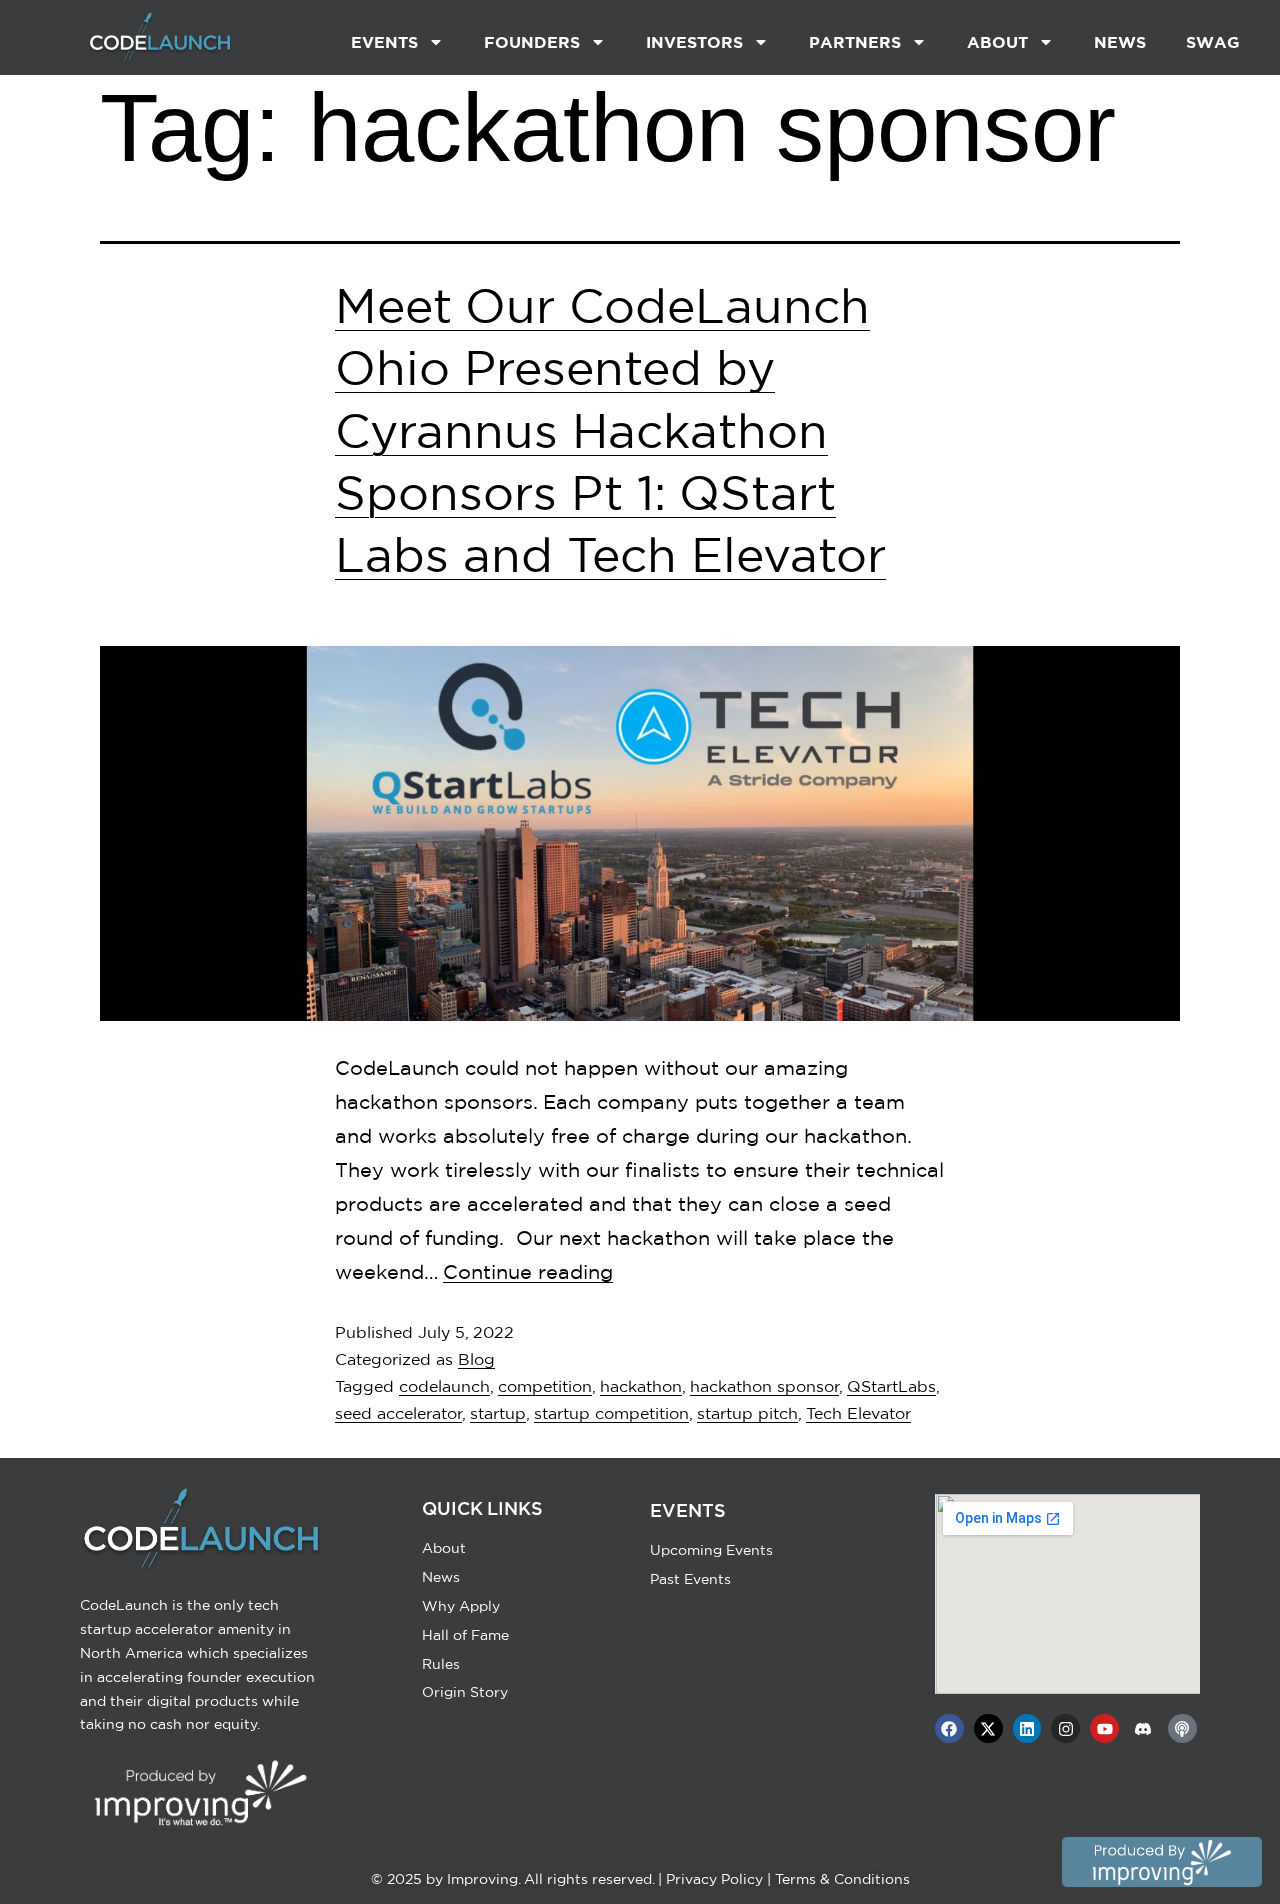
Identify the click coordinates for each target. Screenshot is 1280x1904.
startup (498, 1413)
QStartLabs (891, 1386)
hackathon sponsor (764, 1386)
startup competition (611, 1413)
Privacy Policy (714, 1879)
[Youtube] (1104, 1728)
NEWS (1120, 42)
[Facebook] (949, 1728)
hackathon (641, 1386)
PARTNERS (855, 42)
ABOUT (997, 42)
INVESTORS (694, 42)
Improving (482, 1879)
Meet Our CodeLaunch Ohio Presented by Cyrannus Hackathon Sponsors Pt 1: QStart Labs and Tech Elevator (610, 430)
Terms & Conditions (842, 1879)
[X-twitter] (988, 1728)
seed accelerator (398, 1413)
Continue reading (528, 1271)
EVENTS (384, 42)
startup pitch (747, 1413)
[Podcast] (1182, 1728)
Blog (476, 1359)
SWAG (1213, 42)
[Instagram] (1065, 1728)
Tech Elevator (858, 1413)
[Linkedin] (1027, 1728)
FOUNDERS (532, 42)
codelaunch (444, 1386)
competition (545, 1386)
